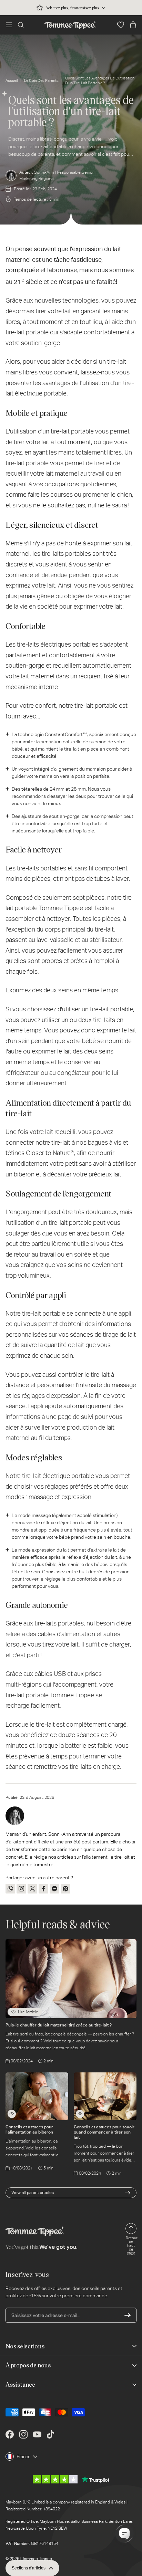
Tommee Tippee (37, 2559)
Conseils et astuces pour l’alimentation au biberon (29, 2129)
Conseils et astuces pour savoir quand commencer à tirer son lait (104, 2132)
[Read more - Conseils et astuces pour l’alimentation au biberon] (12, 2114)
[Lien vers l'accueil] (70, 25)
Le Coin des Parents (41, 81)
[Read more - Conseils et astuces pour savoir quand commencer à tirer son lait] (80, 2114)
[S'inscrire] (128, 2315)
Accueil (12, 81)
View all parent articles (33, 2193)
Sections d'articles (29, 2568)
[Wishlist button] (121, 25)
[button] (9, 25)
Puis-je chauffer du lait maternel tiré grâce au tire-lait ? (59, 2025)
